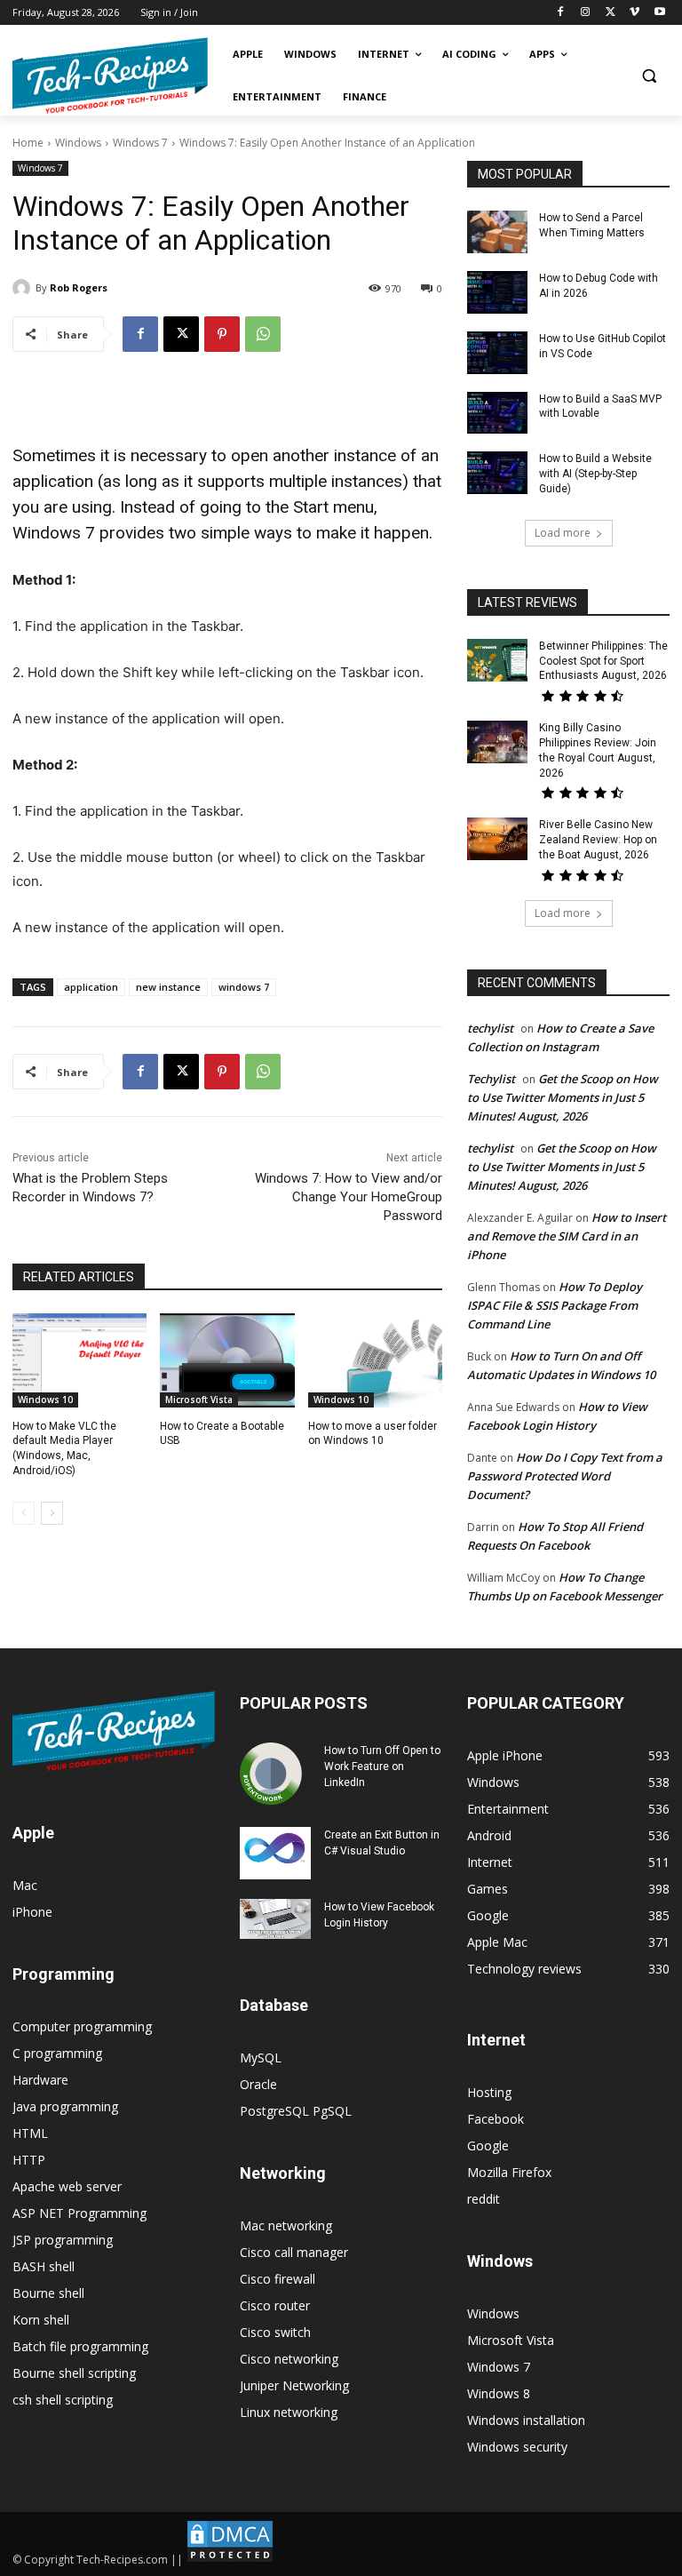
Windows (78, 143)
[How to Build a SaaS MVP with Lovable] (497, 413)
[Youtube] (659, 13)
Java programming (65, 2106)
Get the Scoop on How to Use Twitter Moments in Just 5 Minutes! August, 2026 (563, 1097)
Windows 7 (140, 143)
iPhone (32, 1912)
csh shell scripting (63, 2400)
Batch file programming (80, 2346)
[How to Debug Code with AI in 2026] (497, 292)
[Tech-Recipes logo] (110, 76)
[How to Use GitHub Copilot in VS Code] (497, 353)
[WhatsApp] (263, 334)
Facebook (496, 2119)
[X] (611, 13)
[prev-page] (24, 1513)
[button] (649, 76)
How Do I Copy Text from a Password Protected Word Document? (565, 1476)
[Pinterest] (222, 334)
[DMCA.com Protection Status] (230, 2560)
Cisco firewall (278, 2279)
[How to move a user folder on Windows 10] (375, 1360)
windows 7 (244, 987)
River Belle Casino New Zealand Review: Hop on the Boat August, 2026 (598, 840)
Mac (25, 1885)
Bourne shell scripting (74, 2373)
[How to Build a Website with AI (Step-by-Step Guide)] (497, 473)
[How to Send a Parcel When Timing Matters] (497, 232)
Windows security (517, 2447)
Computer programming (82, 2026)
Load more (563, 533)
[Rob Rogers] (24, 288)
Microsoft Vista (199, 1400)
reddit (484, 2199)
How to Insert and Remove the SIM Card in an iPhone (567, 1236)
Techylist (491, 1079)
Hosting (489, 2092)
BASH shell (44, 2266)
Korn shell (41, 2320)
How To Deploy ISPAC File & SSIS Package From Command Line (555, 1305)
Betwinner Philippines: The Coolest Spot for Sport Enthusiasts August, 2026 (603, 661)
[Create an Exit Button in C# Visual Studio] (275, 1854)
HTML (30, 2133)
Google (488, 2145)
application (91, 987)
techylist (490, 1028)
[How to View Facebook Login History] (275, 1919)
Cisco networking (289, 2359)
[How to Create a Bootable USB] (227, 1360)
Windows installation (526, 2420)
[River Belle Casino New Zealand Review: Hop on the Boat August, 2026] (497, 839)
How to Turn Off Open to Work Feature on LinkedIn (382, 1767)
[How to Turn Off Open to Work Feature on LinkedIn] (275, 1774)
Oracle (258, 2084)
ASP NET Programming (79, 2213)
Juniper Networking (294, 2385)
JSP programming (63, 2240)
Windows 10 (45, 1400)
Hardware (40, 2080)
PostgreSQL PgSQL (296, 2111)
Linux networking (289, 2412)
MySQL (261, 2058)
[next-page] (52, 1513)
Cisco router (275, 2305)
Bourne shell (48, 2293)
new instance (168, 987)
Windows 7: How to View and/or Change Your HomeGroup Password (349, 1197)
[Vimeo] (634, 13)
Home (28, 143)
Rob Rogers (79, 287)
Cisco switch (275, 2332)
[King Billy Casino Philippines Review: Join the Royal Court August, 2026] (497, 742)
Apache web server (67, 2186)
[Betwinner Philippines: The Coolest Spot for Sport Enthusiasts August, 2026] (497, 660)
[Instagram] (586, 13)
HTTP (29, 2160)
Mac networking (286, 2225)
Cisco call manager (294, 2252)
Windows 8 (499, 2393)
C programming (57, 2053)
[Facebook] (561, 13)
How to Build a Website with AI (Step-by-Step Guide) (595, 474)
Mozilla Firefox (509, 2172)
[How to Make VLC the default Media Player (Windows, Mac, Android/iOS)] (79, 1360)
